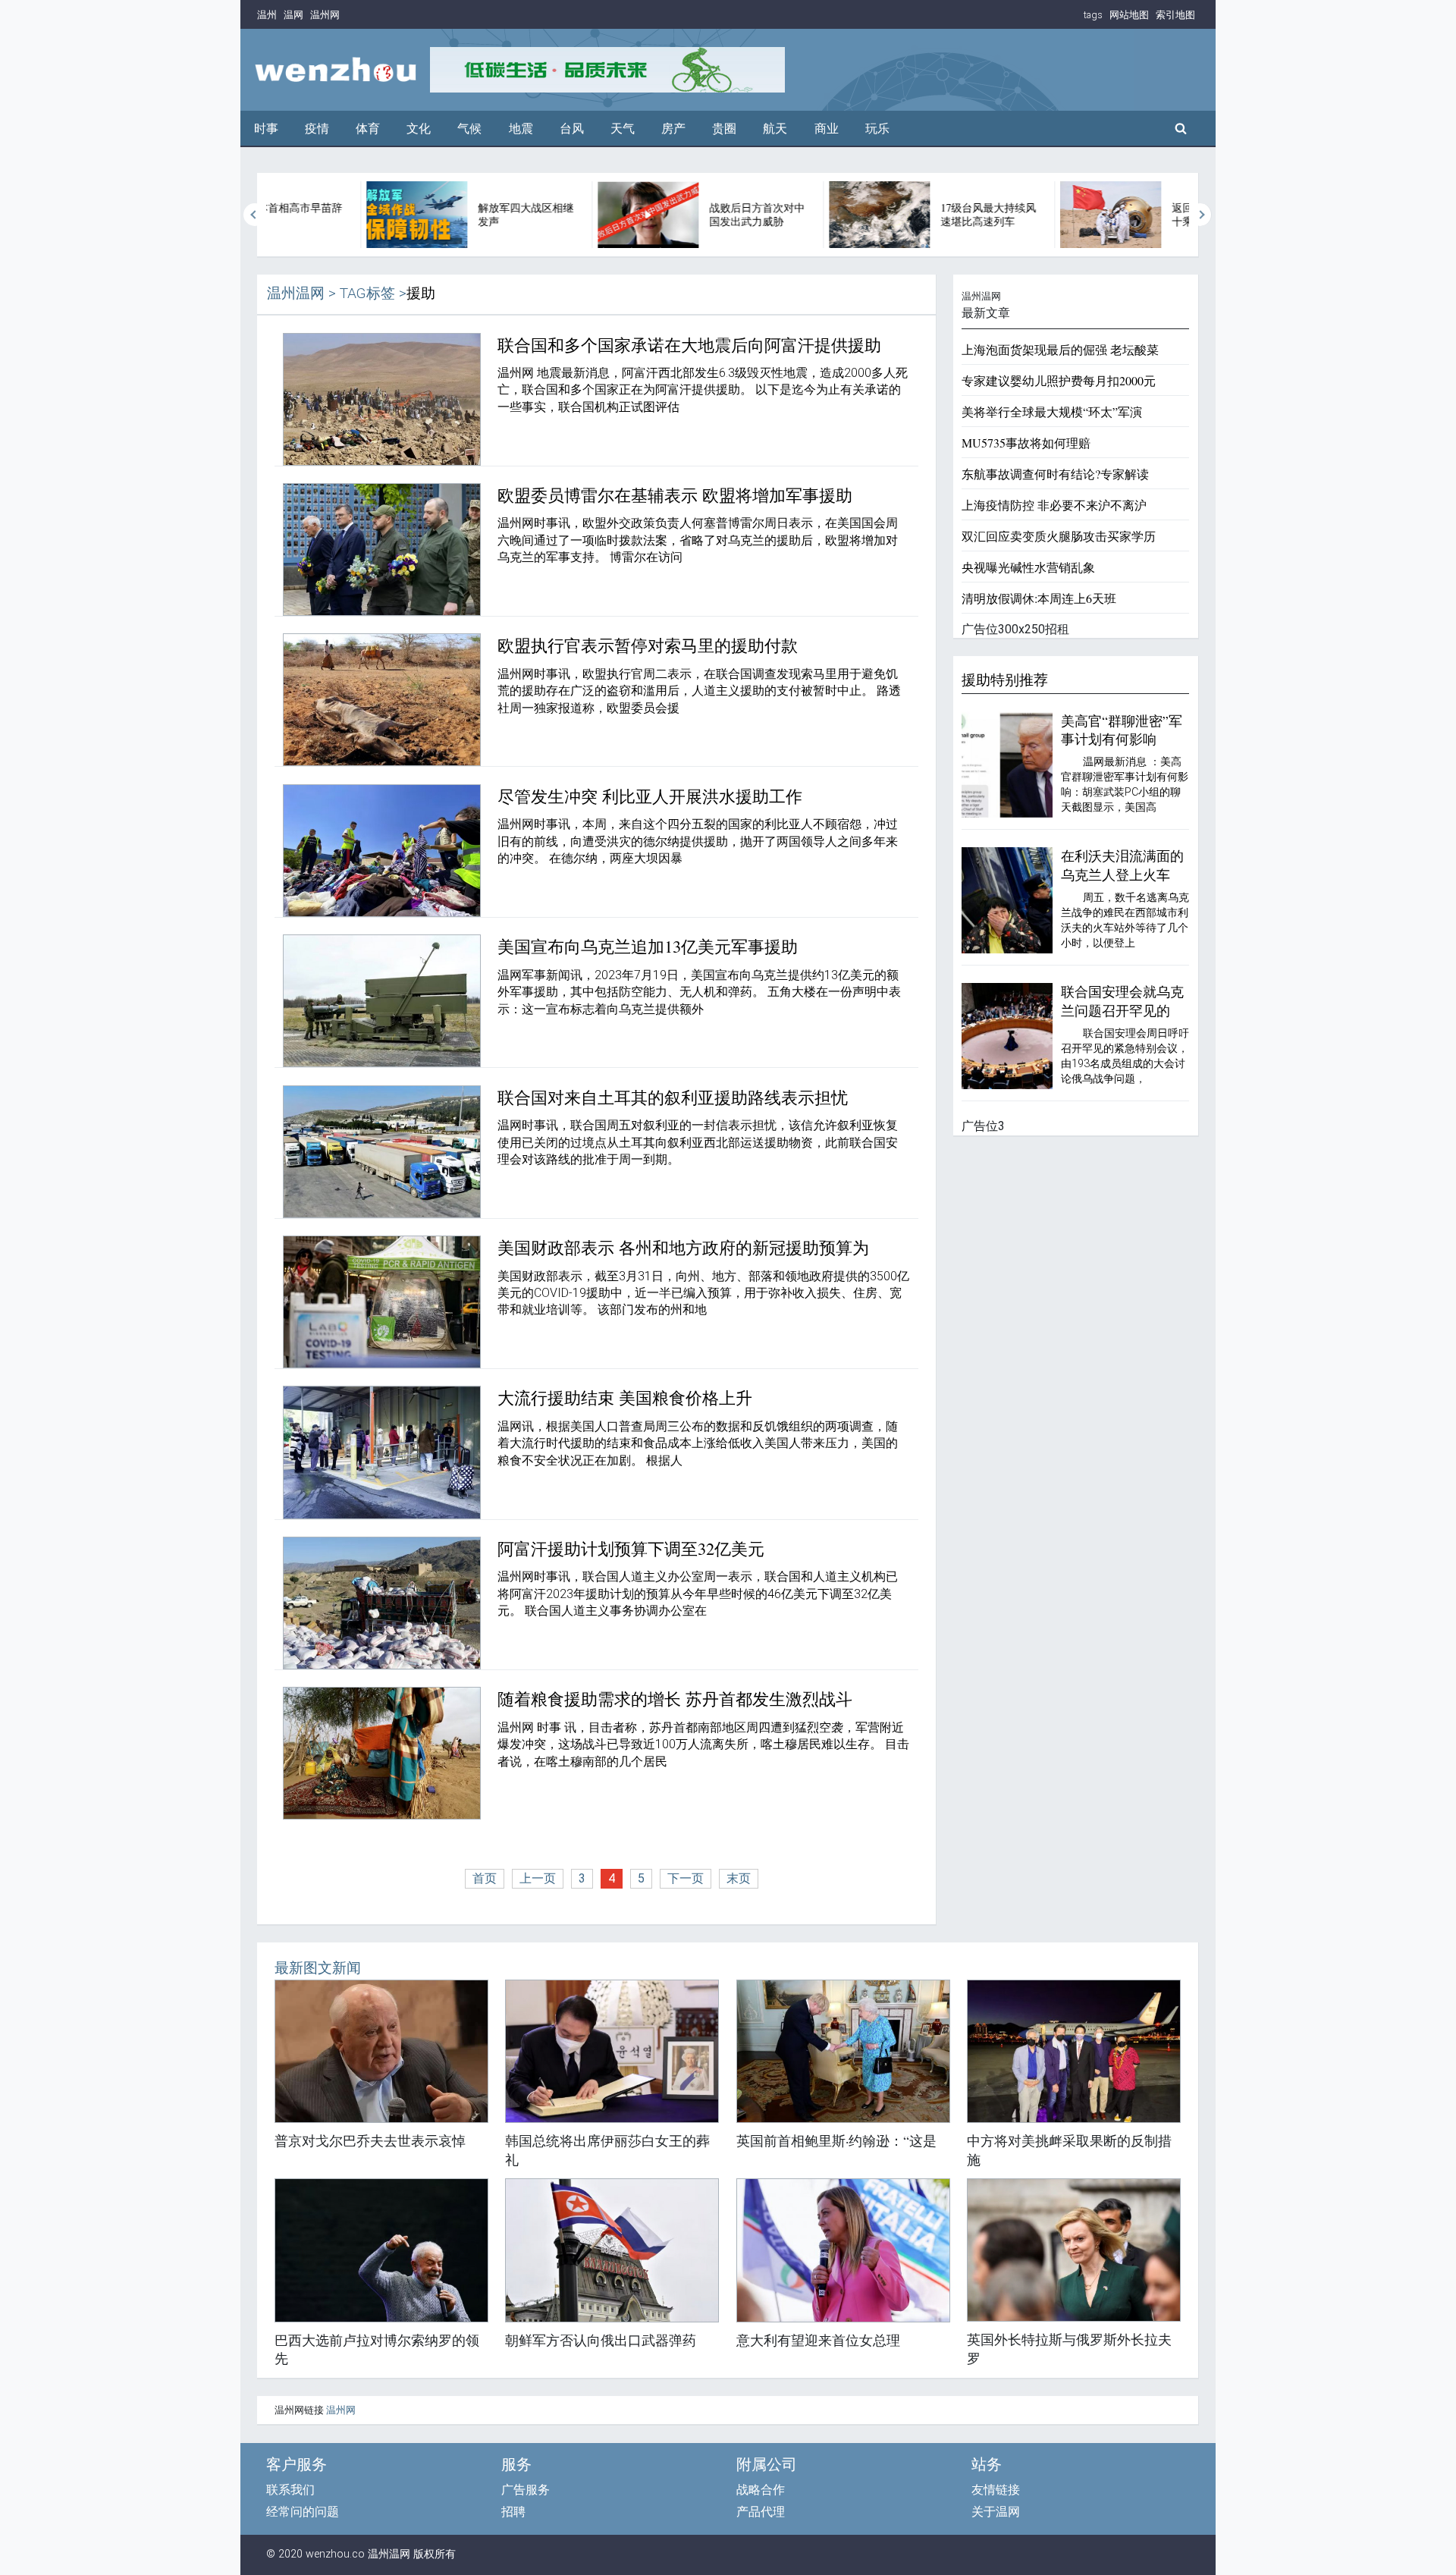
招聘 (513, 2512)
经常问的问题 (303, 2512)
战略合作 (761, 2490)
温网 (293, 15)
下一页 (686, 1878)
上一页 (538, 1878)
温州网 (325, 15)
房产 (673, 129)
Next (1200, 215)
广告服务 (526, 2490)
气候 (469, 129)
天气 (623, 129)
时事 (266, 129)
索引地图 (1175, 15)
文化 (419, 129)
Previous (255, 215)
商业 (827, 129)
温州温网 (296, 293)
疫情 (317, 129)
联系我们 (290, 2490)
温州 (267, 15)
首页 (485, 1878)
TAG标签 (367, 293)
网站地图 (1129, 15)
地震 (521, 129)
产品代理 (761, 2512)
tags (1093, 15)
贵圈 (724, 129)
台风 (572, 129)
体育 (368, 129)
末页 (739, 1878)
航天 (775, 129)
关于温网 (996, 2512)
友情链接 (996, 2490)
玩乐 (877, 129)
